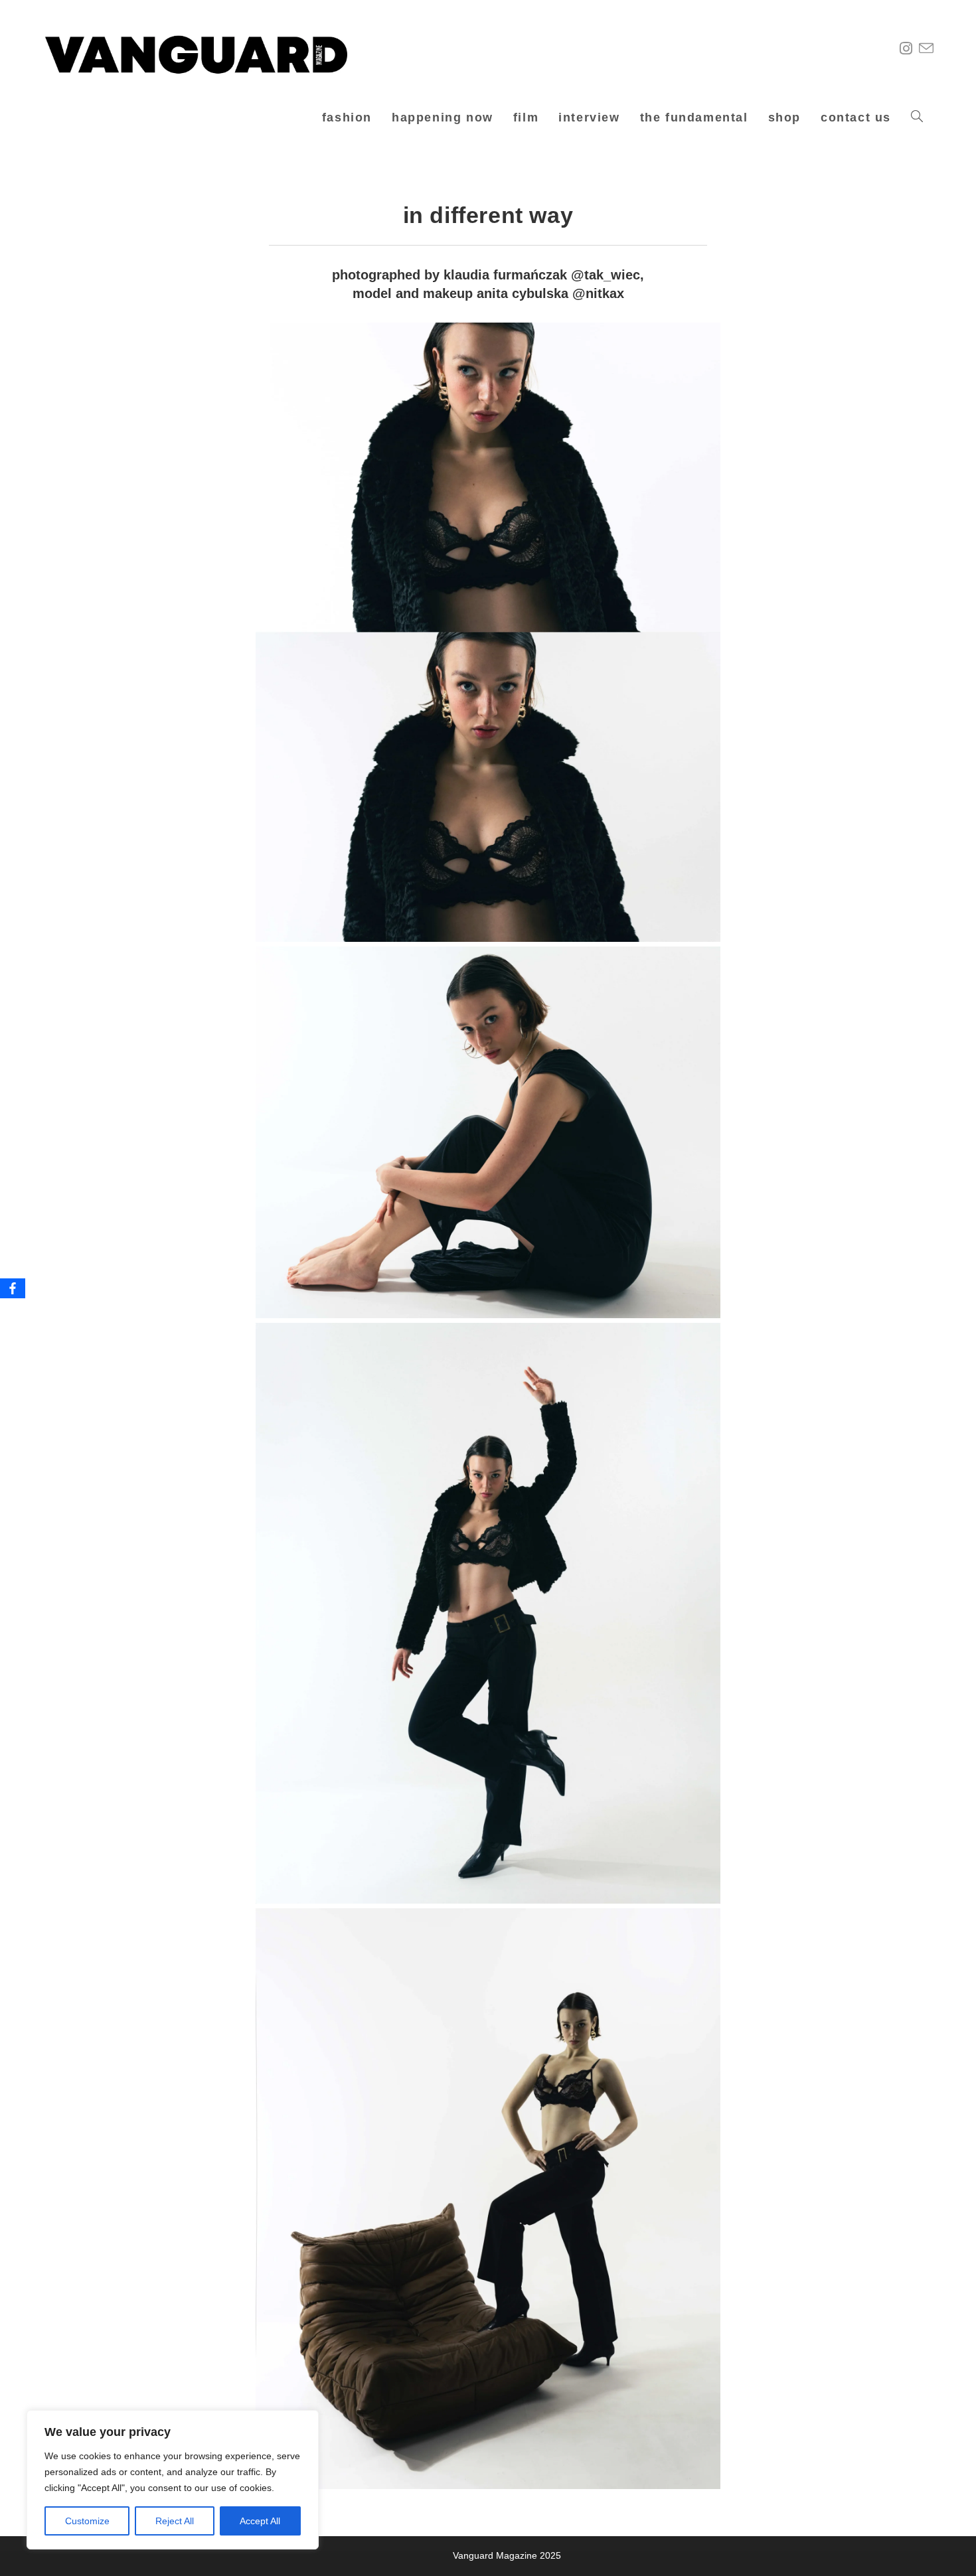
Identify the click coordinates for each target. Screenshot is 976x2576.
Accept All (260, 2521)
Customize (87, 2521)
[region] (173, 2480)
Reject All (175, 2521)
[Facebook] (13, 1288)
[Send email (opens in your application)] (928, 49)
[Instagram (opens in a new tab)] (907, 49)
